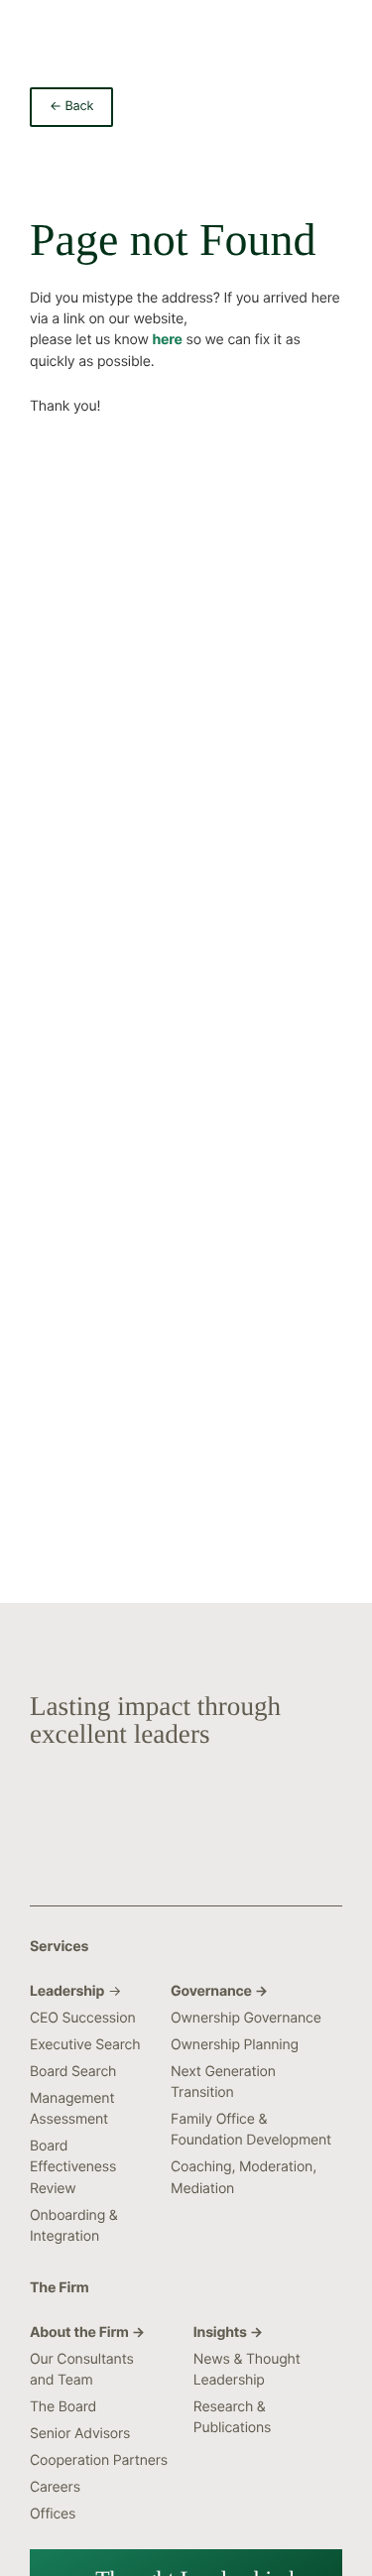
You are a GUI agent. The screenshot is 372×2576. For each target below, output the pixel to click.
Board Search (73, 2072)
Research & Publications (232, 2417)
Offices (53, 2514)
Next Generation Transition (223, 2082)
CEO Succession (82, 2018)
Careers (55, 2487)
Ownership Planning (235, 2045)
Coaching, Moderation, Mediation (244, 2177)
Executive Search (85, 2045)
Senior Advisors (80, 2434)
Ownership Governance (246, 2018)
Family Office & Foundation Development (251, 2130)
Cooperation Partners (99, 2460)
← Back (71, 107)
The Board (63, 2407)
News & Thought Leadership (247, 2370)
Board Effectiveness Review (73, 2167)
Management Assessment (72, 2109)
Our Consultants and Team (82, 2370)
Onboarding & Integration (74, 2226)
